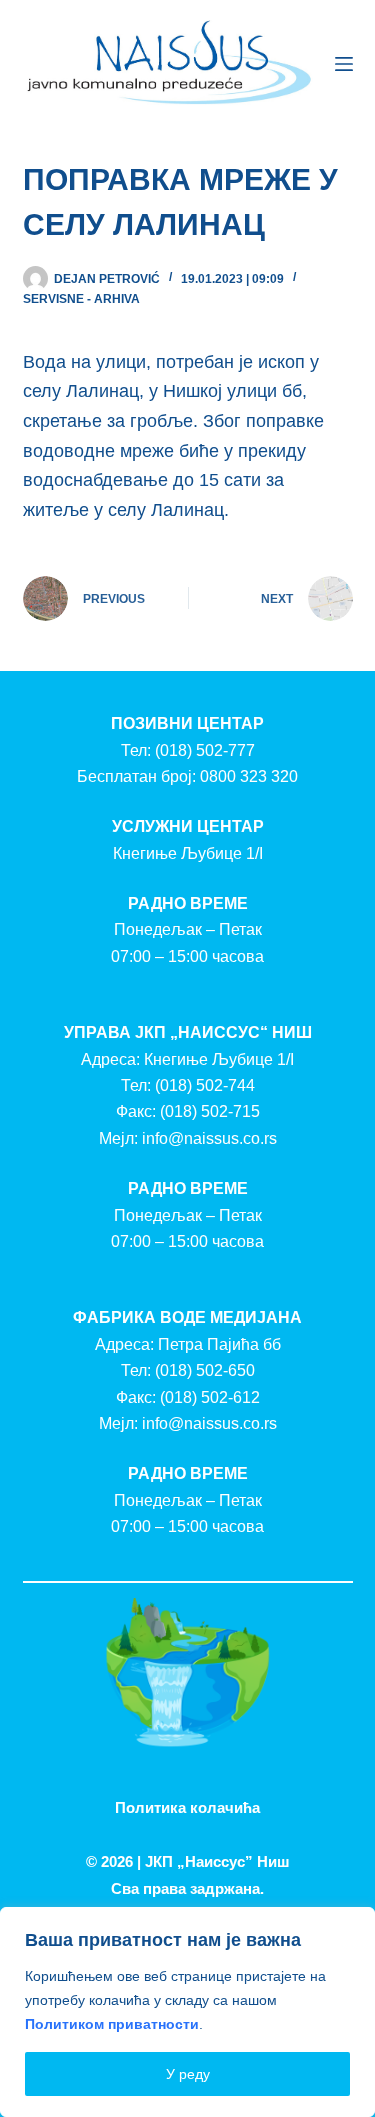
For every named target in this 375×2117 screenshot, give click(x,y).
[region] (187, 2012)
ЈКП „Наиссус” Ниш (217, 1861)
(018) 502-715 (210, 1111)
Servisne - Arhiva (81, 299)
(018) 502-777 (205, 750)
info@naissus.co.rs (209, 1138)
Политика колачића (187, 1807)
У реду (188, 2074)
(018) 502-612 (210, 1397)
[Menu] (344, 64)
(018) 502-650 (205, 1370)
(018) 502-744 (205, 1085)
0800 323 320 (249, 776)
